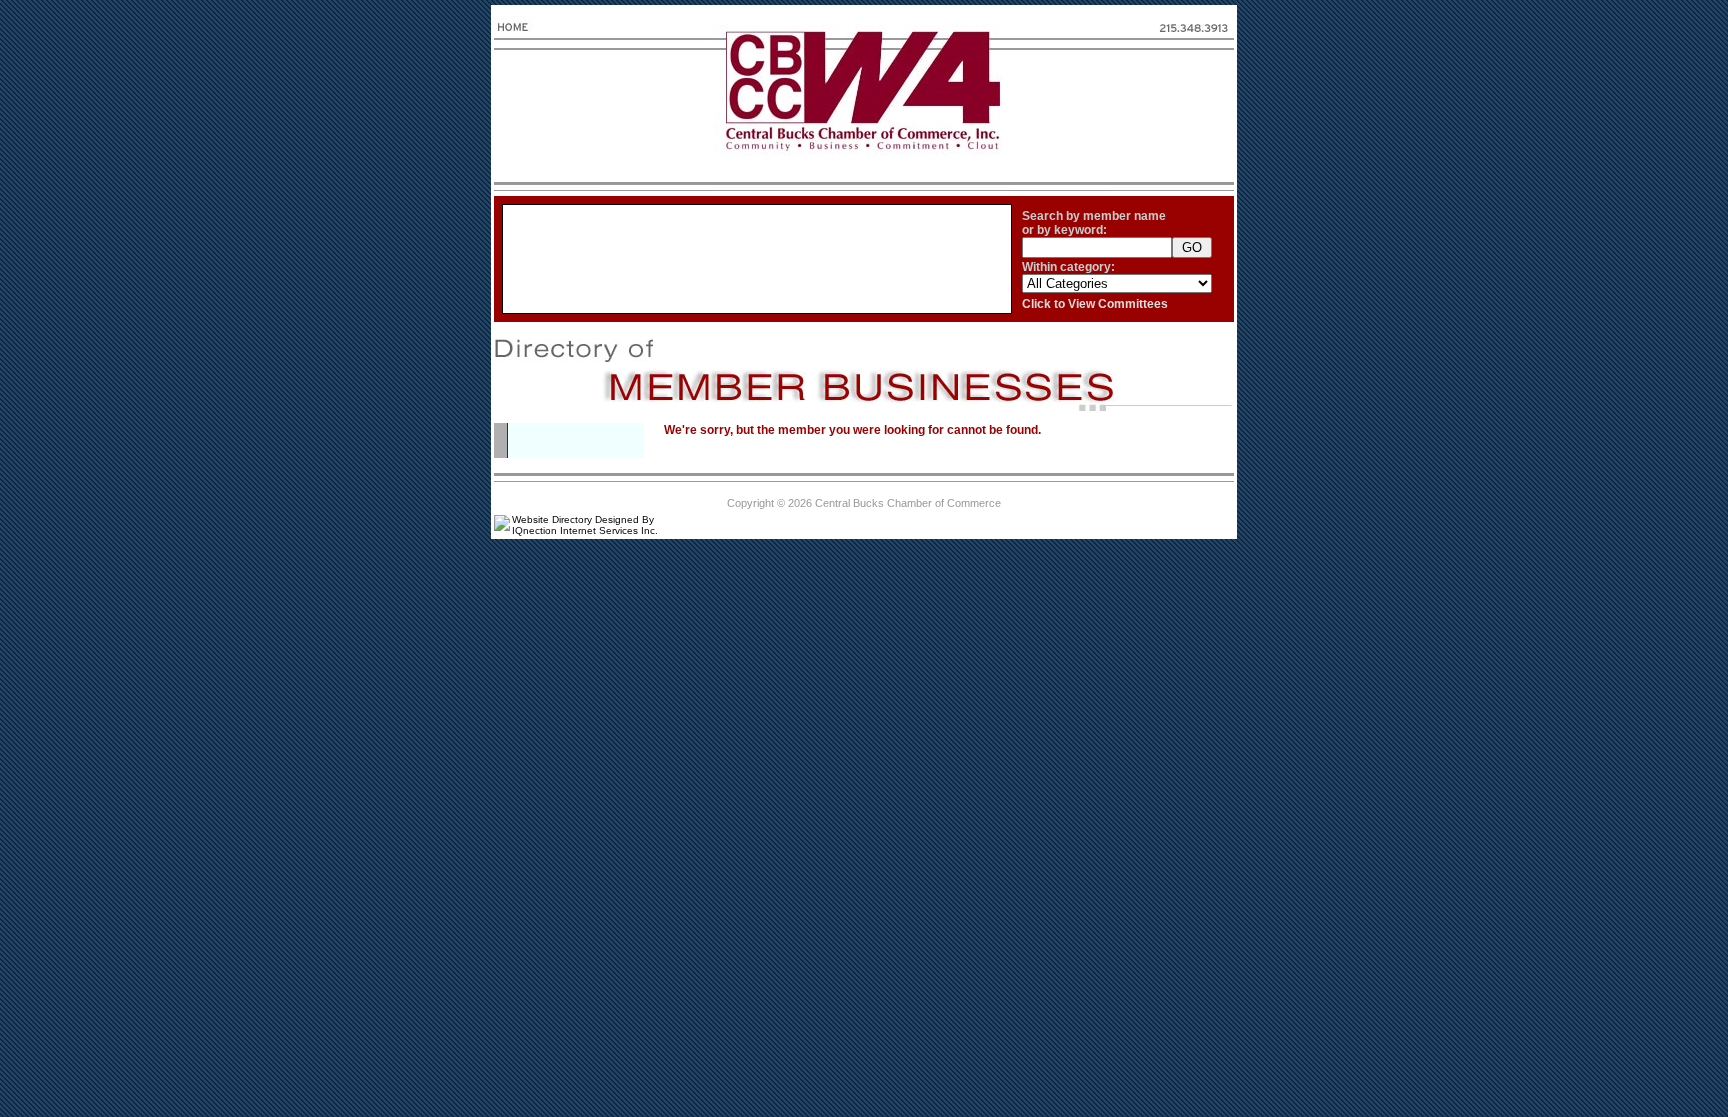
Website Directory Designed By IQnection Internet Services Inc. (585, 525)
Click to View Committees (1095, 304)
